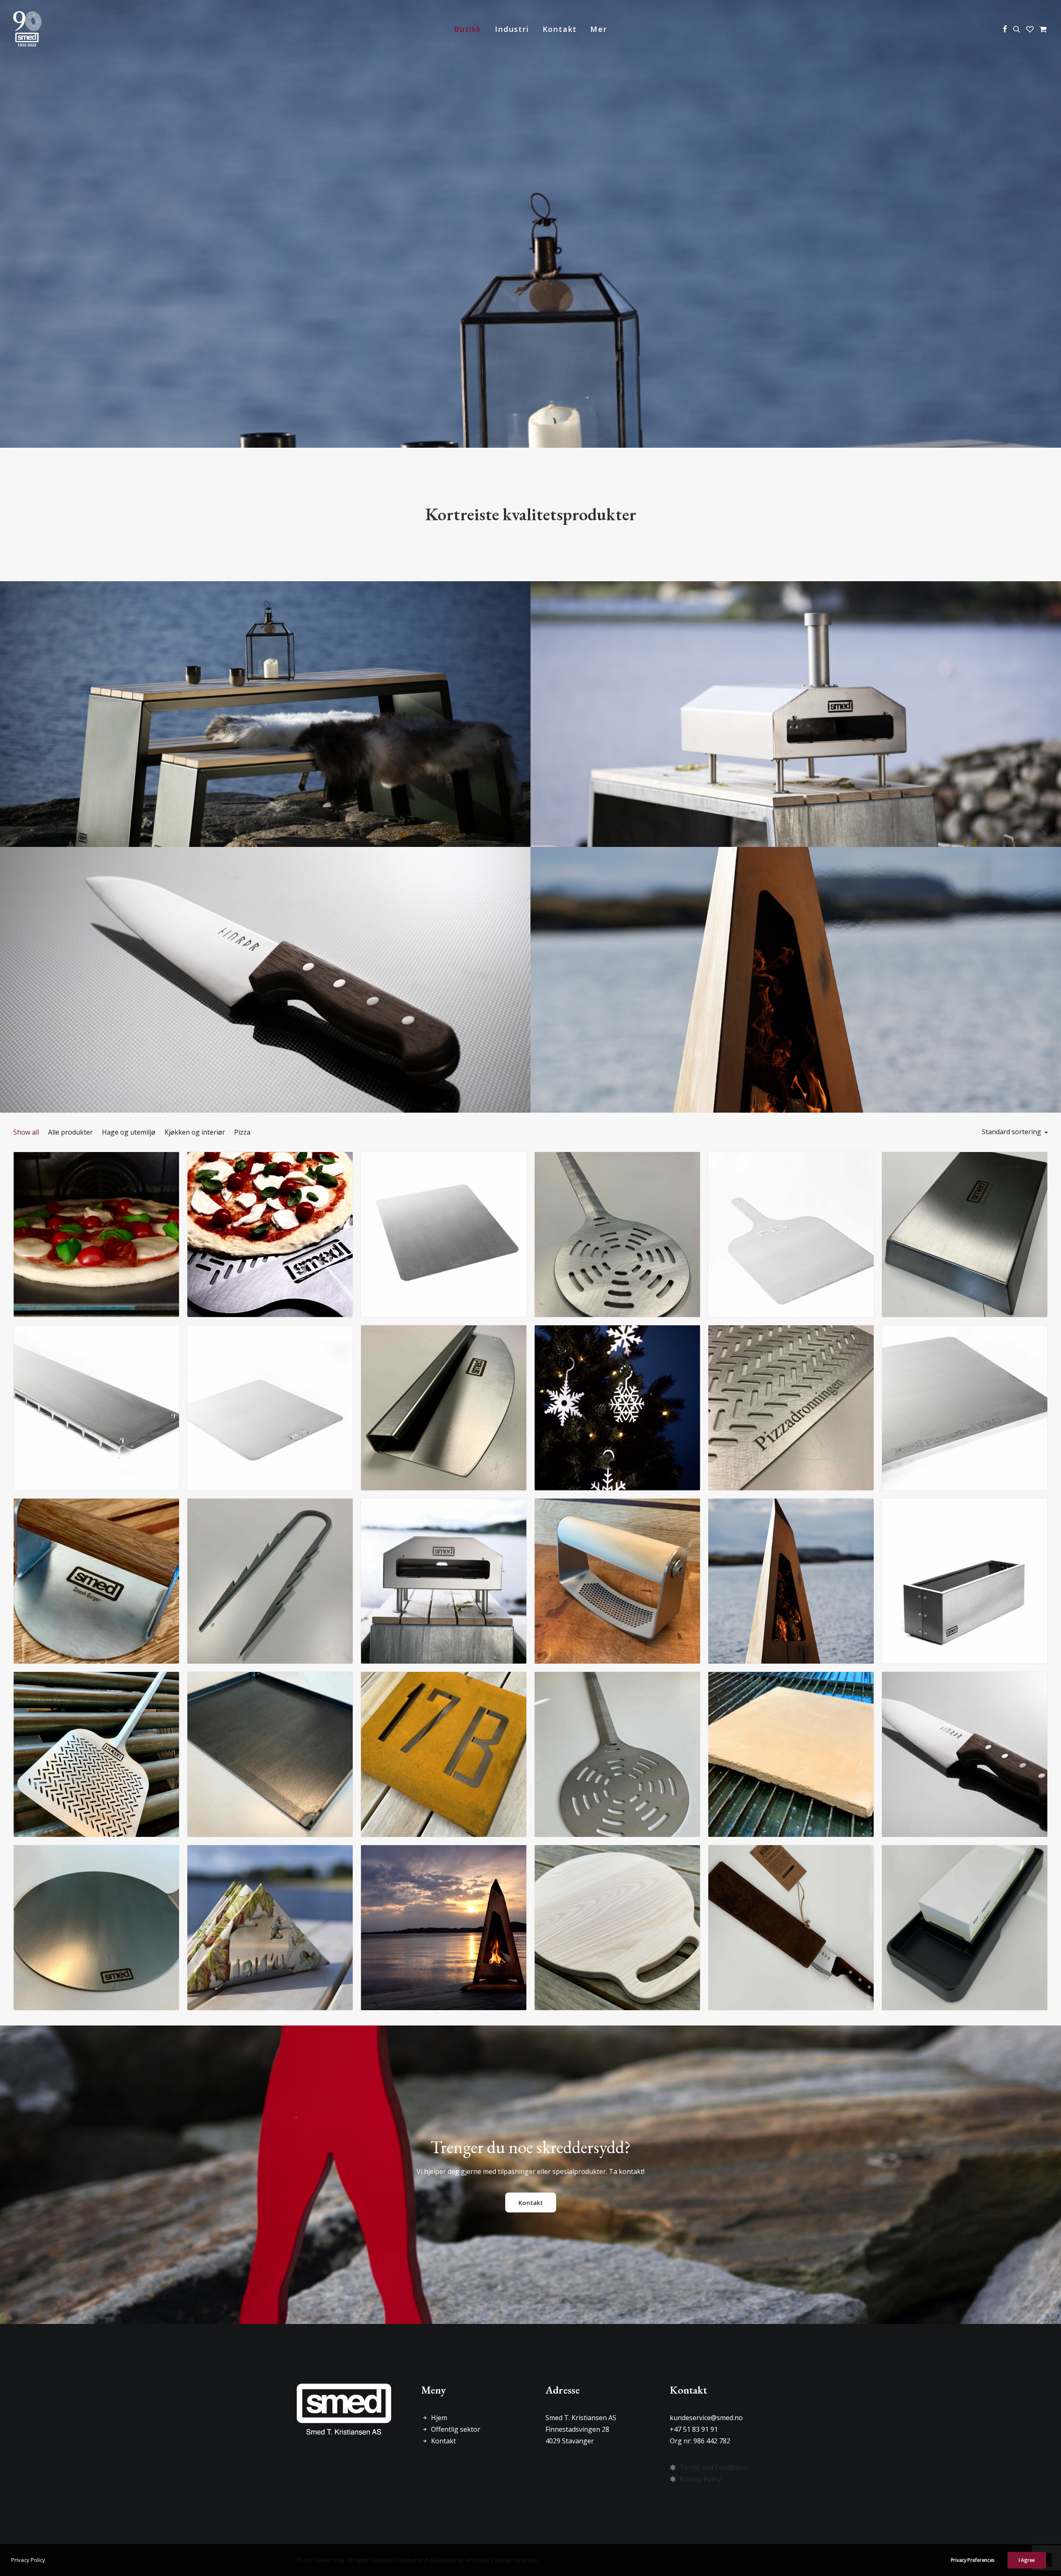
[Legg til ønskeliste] (169, 1175)
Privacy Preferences (973, 2560)
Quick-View (169, 1161)
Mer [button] (598, 29)
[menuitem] (468, 29)
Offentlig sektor (456, 2429)
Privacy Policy (700, 2479)
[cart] (1042, 29)
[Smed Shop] (27, 29)
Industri (512, 29)
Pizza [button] (242, 1132)
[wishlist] (1030, 29)
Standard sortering (1011, 1132)
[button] (1005, 29)
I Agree (1027, 2560)
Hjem (439, 2418)
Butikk (468, 29)
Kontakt (560, 29)
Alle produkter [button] (70, 1132)
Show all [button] (26, 1132)
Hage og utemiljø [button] (129, 1132)
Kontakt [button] (531, 2202)
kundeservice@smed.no (706, 2418)
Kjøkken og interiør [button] (195, 1132)
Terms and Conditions (714, 2467)
